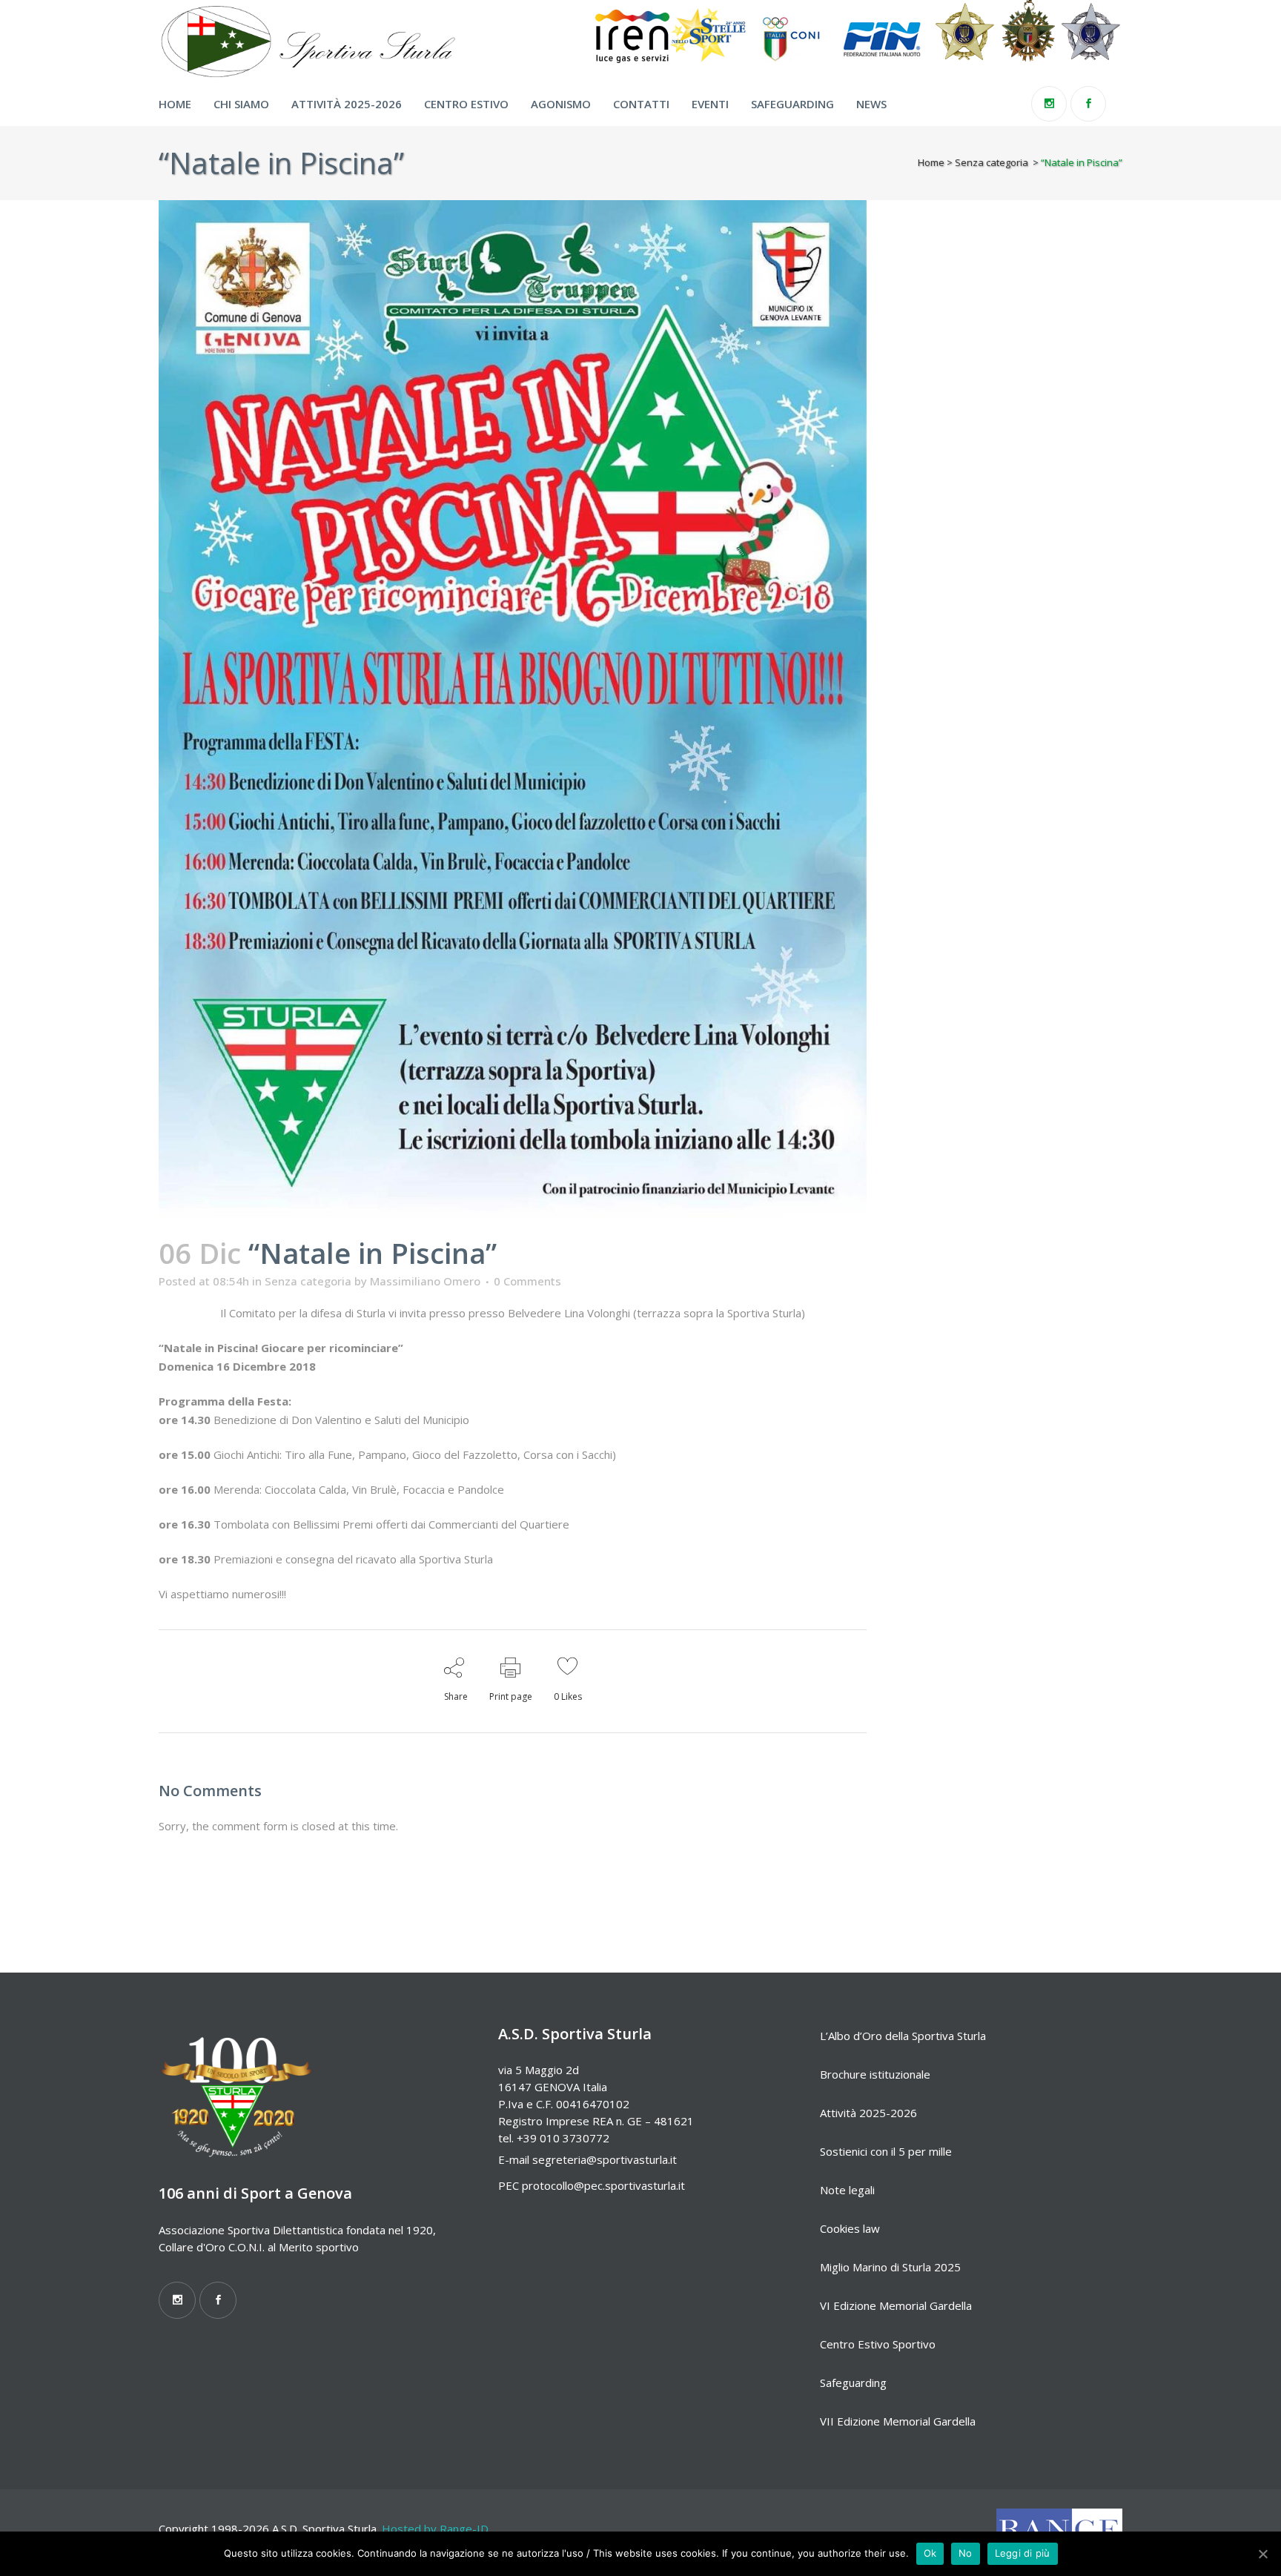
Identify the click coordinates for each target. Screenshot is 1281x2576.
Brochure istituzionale (875, 2074)
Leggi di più (1023, 2553)
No (966, 2553)
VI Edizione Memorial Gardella (896, 2305)
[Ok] (1262, 2554)
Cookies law (850, 2228)
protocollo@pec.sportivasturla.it (603, 2185)
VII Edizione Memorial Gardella (898, 2421)
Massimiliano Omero (425, 1281)
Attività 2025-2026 (868, 2113)
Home (931, 162)
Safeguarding (853, 2383)
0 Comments (527, 1281)
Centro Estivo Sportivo (878, 2344)
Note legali (847, 2190)
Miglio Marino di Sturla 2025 (890, 2267)
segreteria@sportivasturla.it (605, 2159)
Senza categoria (992, 162)
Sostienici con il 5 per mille (886, 2151)
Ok (930, 2553)
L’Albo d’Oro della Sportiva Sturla (903, 2036)
